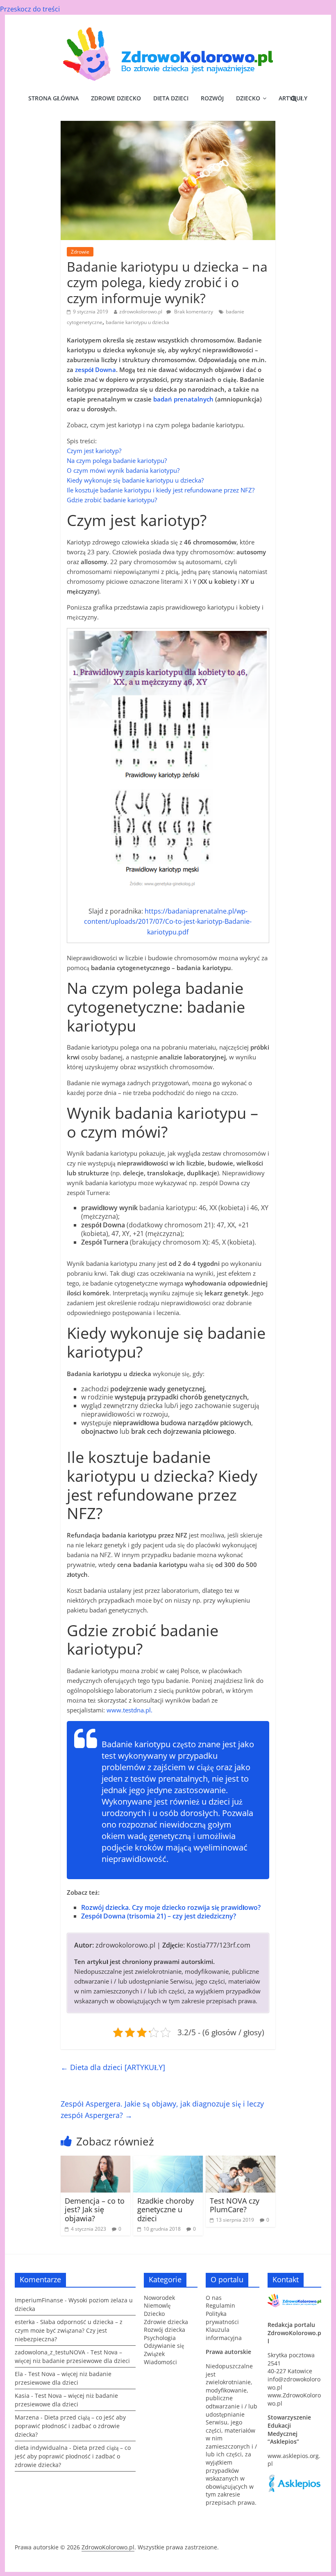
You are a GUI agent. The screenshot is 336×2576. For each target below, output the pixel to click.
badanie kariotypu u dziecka (137, 322)
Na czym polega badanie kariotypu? (117, 460)
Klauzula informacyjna (224, 2334)
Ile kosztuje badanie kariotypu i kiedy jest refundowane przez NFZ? (161, 490)
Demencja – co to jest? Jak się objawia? (95, 2210)
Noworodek (159, 2298)
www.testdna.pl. (129, 1710)
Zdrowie (80, 252)
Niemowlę (157, 2305)
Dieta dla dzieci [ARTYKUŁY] (113, 2067)
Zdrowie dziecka (166, 2322)
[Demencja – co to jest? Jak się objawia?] (96, 2161)
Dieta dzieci (171, 98)
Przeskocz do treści (30, 9)
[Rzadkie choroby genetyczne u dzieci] (168, 2161)
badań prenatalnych (183, 399)
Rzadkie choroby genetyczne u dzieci (166, 2210)
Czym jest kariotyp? (94, 451)
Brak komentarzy (193, 312)
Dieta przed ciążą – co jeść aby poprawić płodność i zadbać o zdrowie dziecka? (70, 2426)
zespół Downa (95, 370)
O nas (214, 2298)
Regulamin (220, 2305)
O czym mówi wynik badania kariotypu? (123, 470)
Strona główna (53, 98)
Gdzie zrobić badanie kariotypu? (112, 500)
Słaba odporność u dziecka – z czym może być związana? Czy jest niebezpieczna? (69, 2330)
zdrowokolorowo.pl (141, 312)
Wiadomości (160, 2362)
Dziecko (248, 98)
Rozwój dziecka (165, 2330)
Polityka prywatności (222, 2318)
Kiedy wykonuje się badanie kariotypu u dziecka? (135, 480)
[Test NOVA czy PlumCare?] (241, 2161)
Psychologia (160, 2338)
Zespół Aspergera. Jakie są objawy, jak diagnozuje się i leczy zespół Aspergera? (162, 2110)
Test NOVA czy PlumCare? (235, 2205)
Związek (154, 2354)
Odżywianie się (164, 2346)
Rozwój (212, 98)
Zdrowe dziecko (116, 98)
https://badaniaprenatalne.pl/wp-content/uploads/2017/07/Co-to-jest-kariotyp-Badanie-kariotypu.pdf (168, 922)
